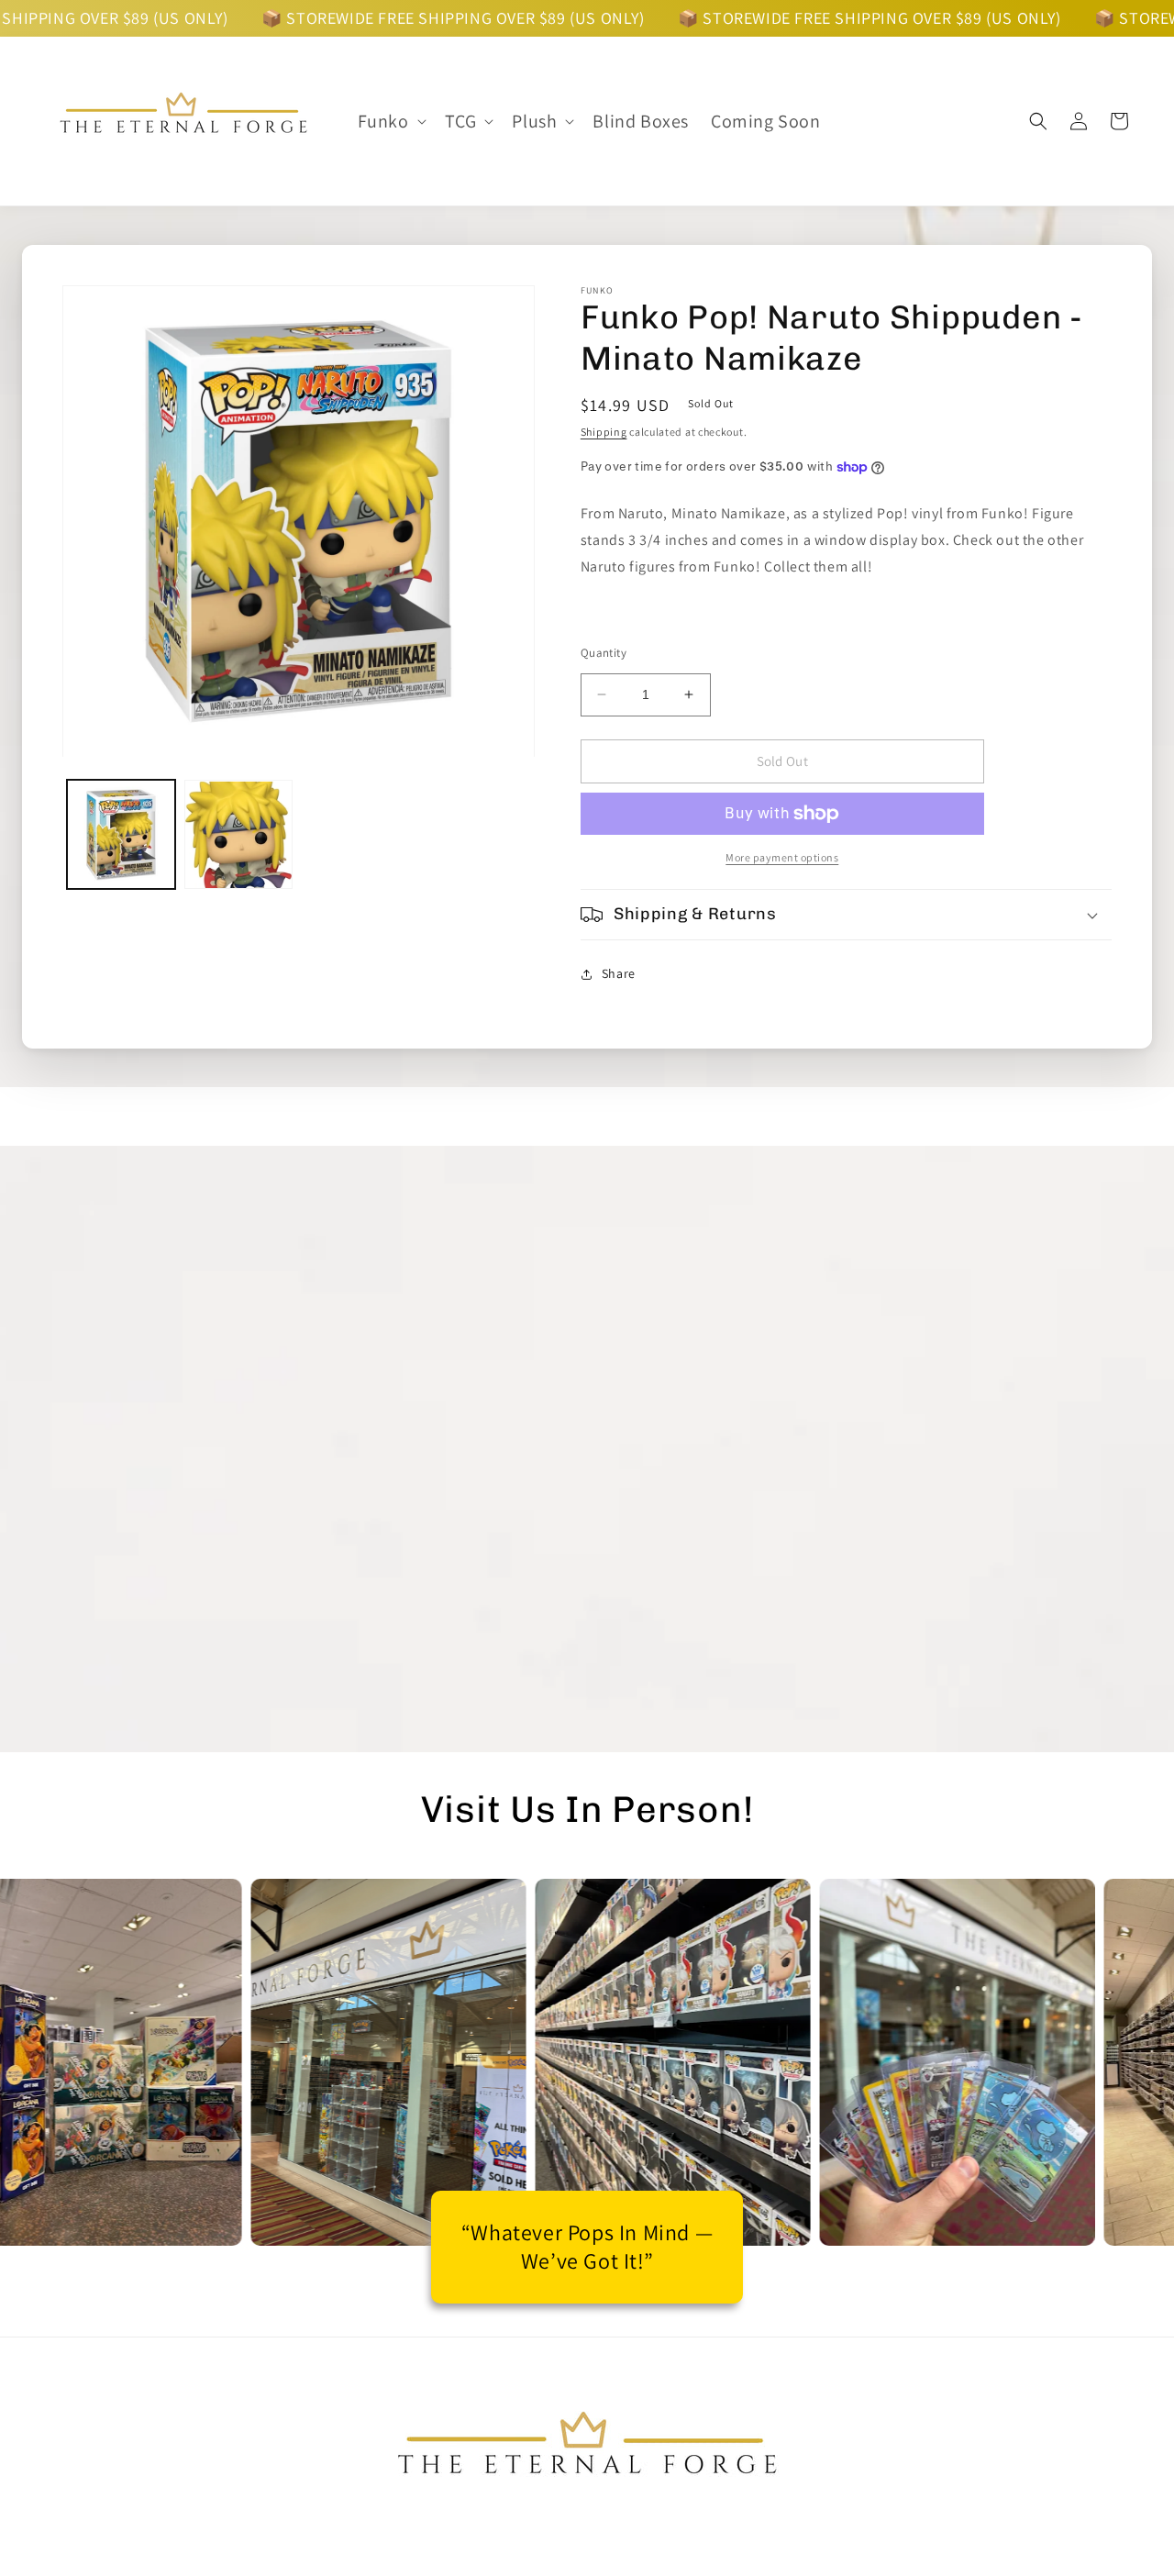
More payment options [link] (782, 857)
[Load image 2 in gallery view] (238, 835)
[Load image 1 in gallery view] (121, 835)
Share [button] (619, 973)
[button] (390, 121)
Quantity (604, 653)
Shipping (604, 432)
